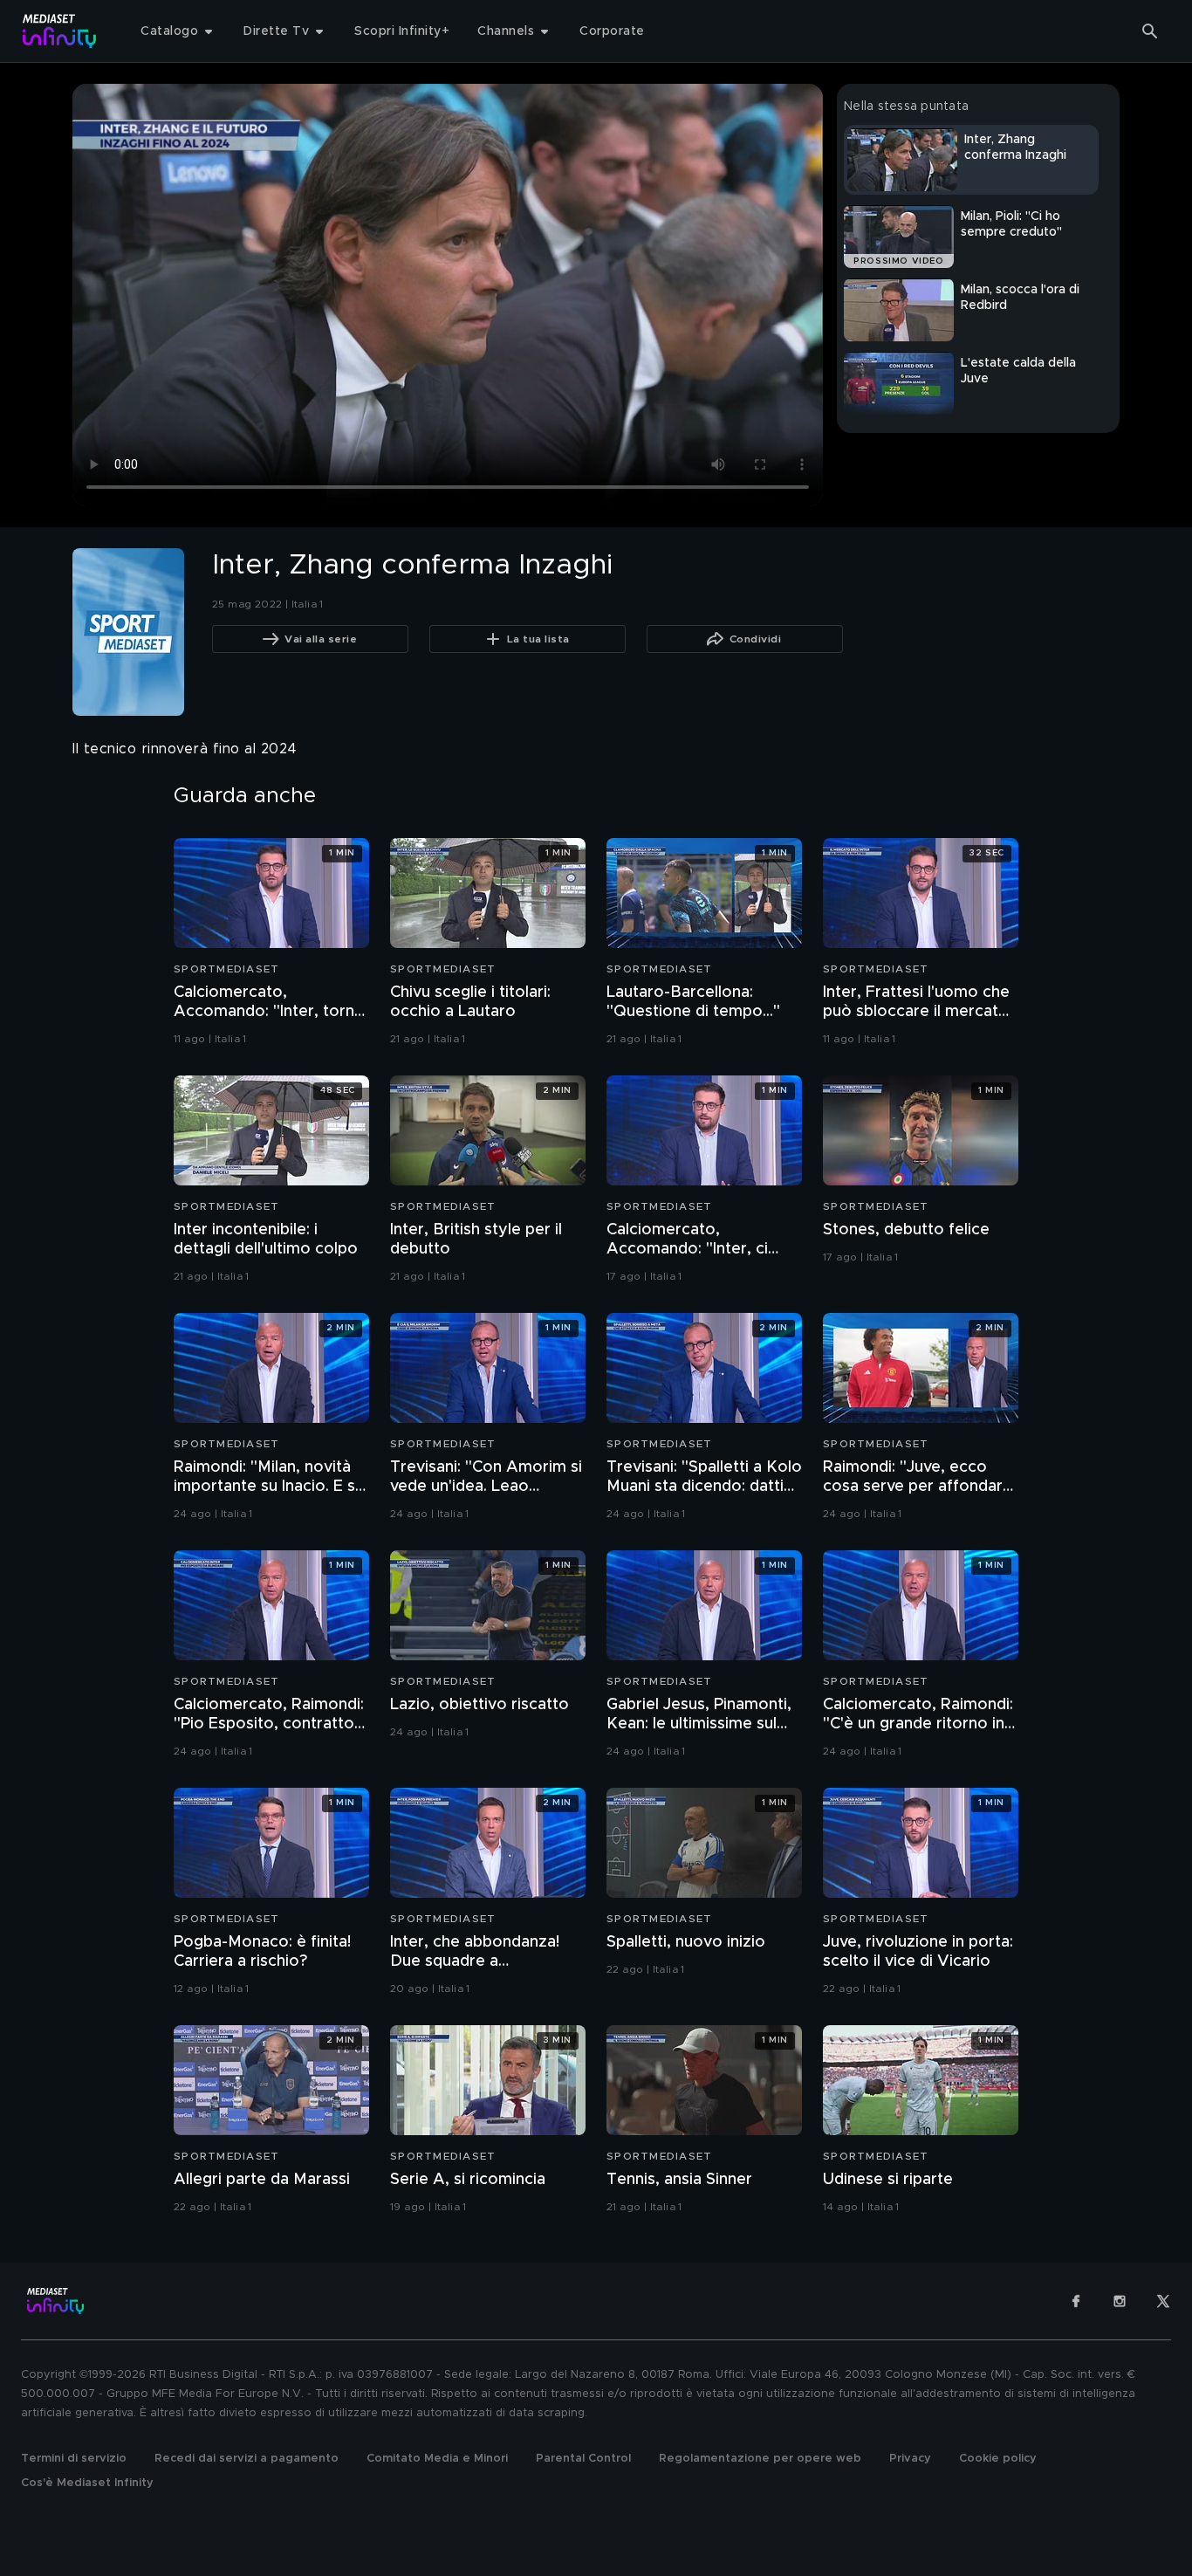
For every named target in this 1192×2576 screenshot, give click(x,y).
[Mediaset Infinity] (60, 31)
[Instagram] (1120, 2301)
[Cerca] (1150, 31)
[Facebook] (1076, 2301)
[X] (1163, 2301)
